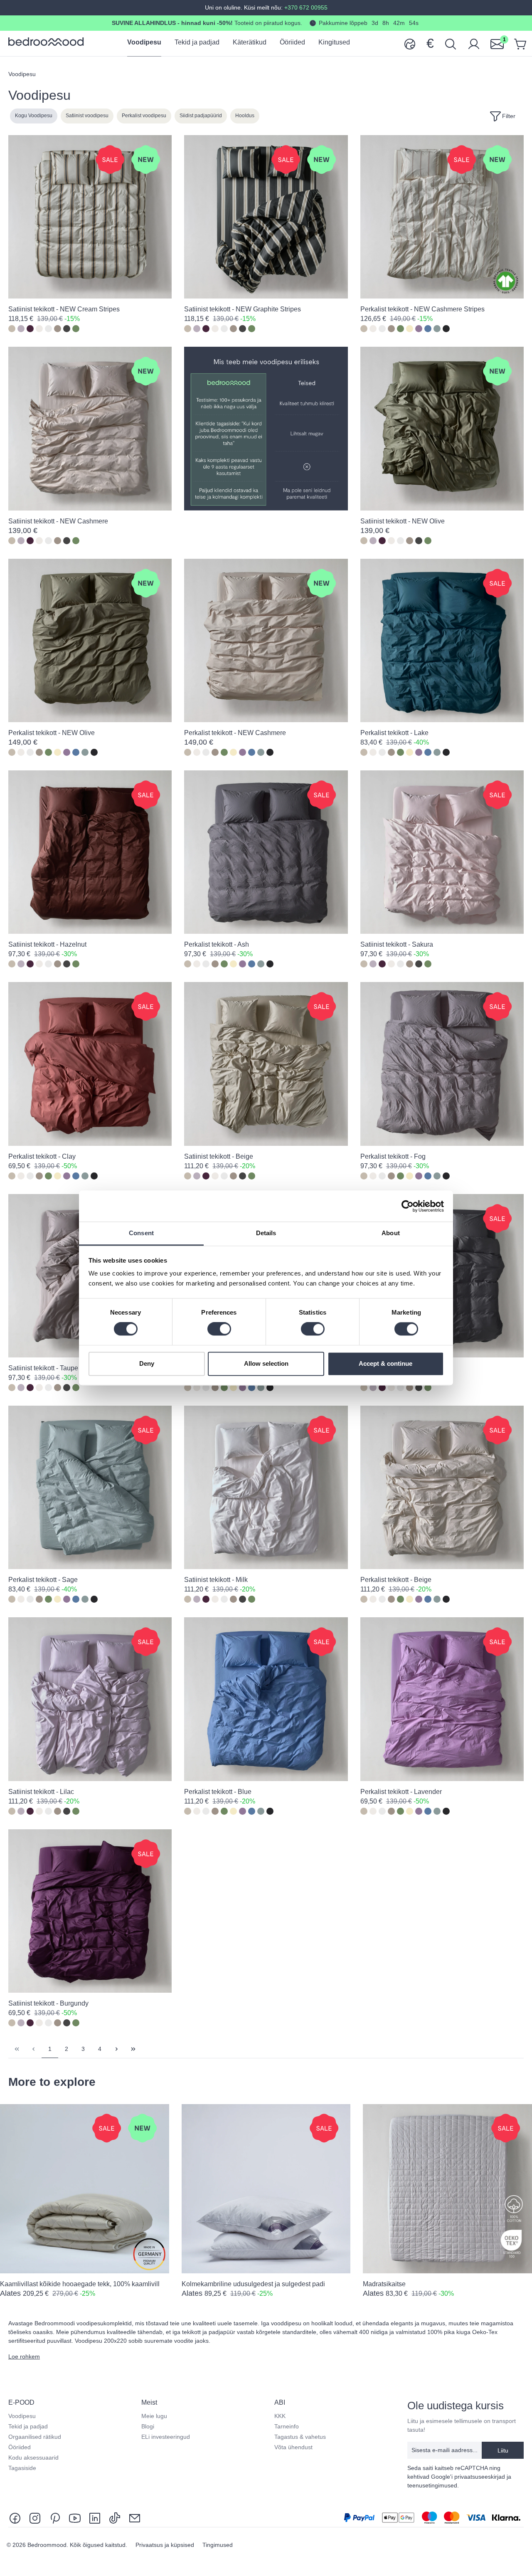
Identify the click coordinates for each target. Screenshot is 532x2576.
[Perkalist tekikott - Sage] (90, 1487)
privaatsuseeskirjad (480, 2477)
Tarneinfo (287, 2426)
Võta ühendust (293, 2447)
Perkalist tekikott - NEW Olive (52, 733)
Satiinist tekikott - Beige (219, 1156)
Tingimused (218, 2545)
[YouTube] (75, 2518)
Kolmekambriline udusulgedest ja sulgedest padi (253, 2284)
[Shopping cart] (520, 43)
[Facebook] (17, 2518)
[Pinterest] (55, 2518)
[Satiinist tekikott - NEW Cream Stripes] (90, 217)
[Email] (135, 2518)
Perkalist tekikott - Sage (43, 1580)
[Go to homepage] (46, 42)
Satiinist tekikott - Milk (216, 1580)
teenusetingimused (432, 2485)
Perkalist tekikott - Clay (42, 1156)
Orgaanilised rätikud (35, 2437)
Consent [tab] (141, 1233)
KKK (280, 2416)
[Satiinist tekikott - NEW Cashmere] (90, 428)
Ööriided (20, 2447)
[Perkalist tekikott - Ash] (266, 852)
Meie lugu (154, 2416)
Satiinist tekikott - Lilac (41, 1792)
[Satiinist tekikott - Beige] (266, 1064)
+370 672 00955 (305, 7)
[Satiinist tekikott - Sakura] (442, 852)
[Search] (451, 43)
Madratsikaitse (384, 2284)
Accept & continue (385, 1363)
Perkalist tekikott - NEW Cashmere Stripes (422, 309)
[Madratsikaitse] (447, 2189)
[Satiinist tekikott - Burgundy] (90, 1911)
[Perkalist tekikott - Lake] (442, 640)
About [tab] (391, 1233)
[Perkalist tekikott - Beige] (442, 1487)
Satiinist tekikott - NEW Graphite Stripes (243, 309)
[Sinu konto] (474, 43)
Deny (147, 1363)
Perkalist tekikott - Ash (217, 944)
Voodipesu (22, 2416)
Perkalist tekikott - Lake (394, 733)
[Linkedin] (95, 2518)
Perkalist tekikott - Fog (393, 1156)
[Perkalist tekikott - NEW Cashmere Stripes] (442, 217)
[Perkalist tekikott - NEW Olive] (90, 640)
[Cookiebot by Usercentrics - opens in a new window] (408, 1206)
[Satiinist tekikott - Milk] (266, 1487)
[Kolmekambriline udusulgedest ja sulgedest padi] (266, 2189)
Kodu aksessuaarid (33, 2458)
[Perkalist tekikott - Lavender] (442, 1699)
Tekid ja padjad (28, 2426)
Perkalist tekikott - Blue (218, 1792)
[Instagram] (35, 2518)
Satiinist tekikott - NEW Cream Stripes (64, 309)
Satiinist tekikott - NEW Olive (403, 521)
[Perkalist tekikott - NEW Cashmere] (266, 640)
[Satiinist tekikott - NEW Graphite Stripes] (266, 217)
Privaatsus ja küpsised (166, 2545)
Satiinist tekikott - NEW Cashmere (58, 521)
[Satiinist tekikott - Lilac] (90, 1699)
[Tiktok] (115, 2518)
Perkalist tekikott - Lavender (401, 1792)
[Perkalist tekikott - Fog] (442, 1064)
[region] (266, 2207)
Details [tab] (266, 1233)
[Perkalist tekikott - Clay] (90, 1064)
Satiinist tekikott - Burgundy (48, 2003)
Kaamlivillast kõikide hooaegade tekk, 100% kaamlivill (80, 2284)
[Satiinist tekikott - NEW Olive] (442, 428)
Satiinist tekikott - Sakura (397, 944)
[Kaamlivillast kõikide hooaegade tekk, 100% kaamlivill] (85, 2189)
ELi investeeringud (166, 2437)
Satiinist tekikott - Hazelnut (47, 944)
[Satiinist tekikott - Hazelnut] (90, 852)
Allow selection (266, 1363)
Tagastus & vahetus (300, 2437)
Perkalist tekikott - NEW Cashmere (235, 733)
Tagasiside (22, 2468)
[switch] (219, 1329)
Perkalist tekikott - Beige (396, 1580)
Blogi (148, 2426)
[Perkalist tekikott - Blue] (266, 1699)
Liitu (503, 2450)
